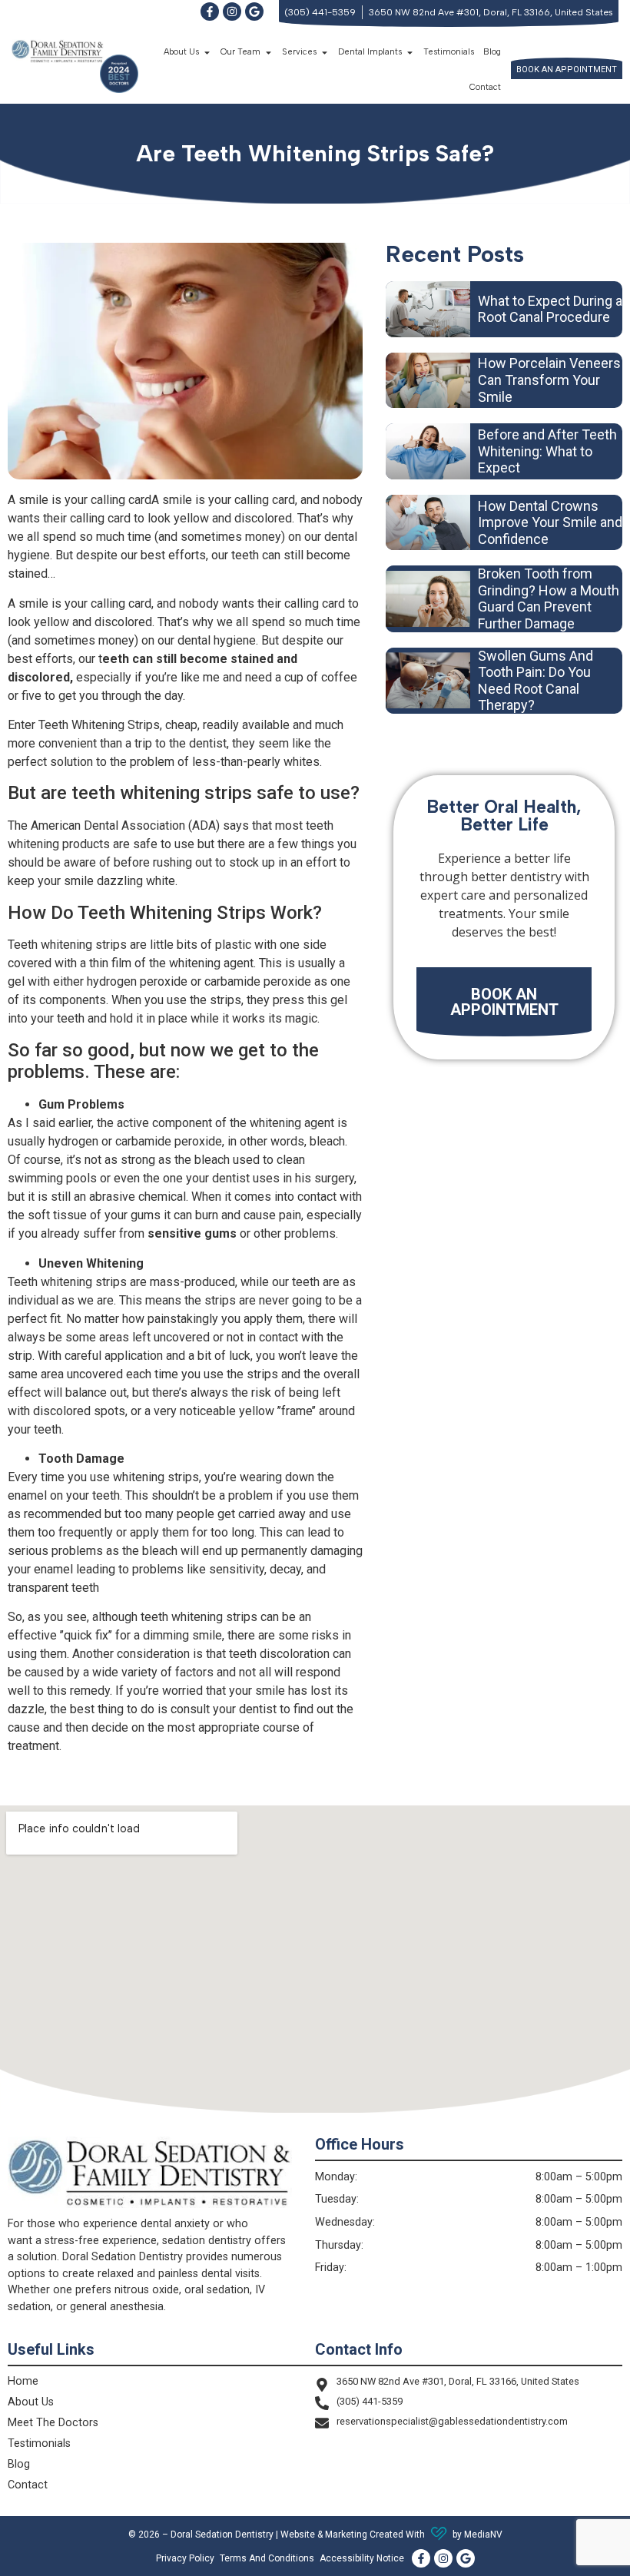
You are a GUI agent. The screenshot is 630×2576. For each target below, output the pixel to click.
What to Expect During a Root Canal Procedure (550, 309)
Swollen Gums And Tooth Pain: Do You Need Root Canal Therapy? (535, 681)
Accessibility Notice (362, 2558)
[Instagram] (232, 12)
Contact (485, 87)
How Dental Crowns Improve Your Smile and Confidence (550, 522)
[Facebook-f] (210, 12)
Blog (492, 52)
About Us (31, 2402)
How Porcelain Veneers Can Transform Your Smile (549, 380)
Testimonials (449, 52)
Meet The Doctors (53, 2423)
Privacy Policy (185, 2558)
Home (23, 2381)
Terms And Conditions (267, 2558)
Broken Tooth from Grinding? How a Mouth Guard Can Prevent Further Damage (549, 598)
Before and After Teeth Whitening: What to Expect (547, 451)
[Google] (254, 12)
